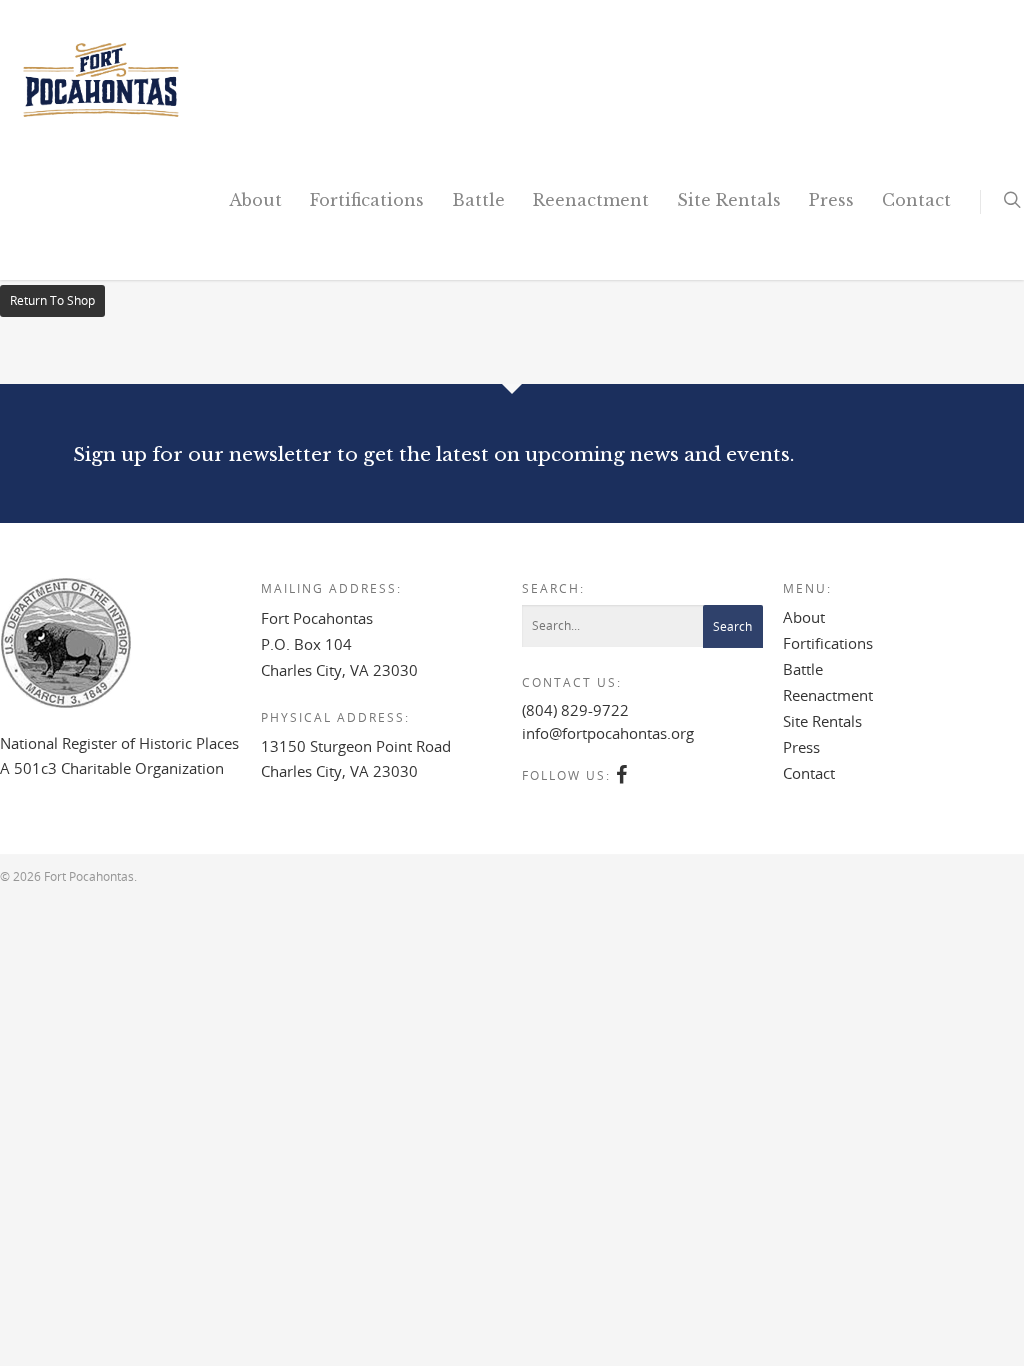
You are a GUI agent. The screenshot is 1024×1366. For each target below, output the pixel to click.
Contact (916, 200)
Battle (478, 200)
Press (831, 200)
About (255, 200)
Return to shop (52, 300)
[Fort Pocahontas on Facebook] (622, 775)
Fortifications (367, 200)
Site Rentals (729, 200)
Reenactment (591, 200)
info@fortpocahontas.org (608, 733)
